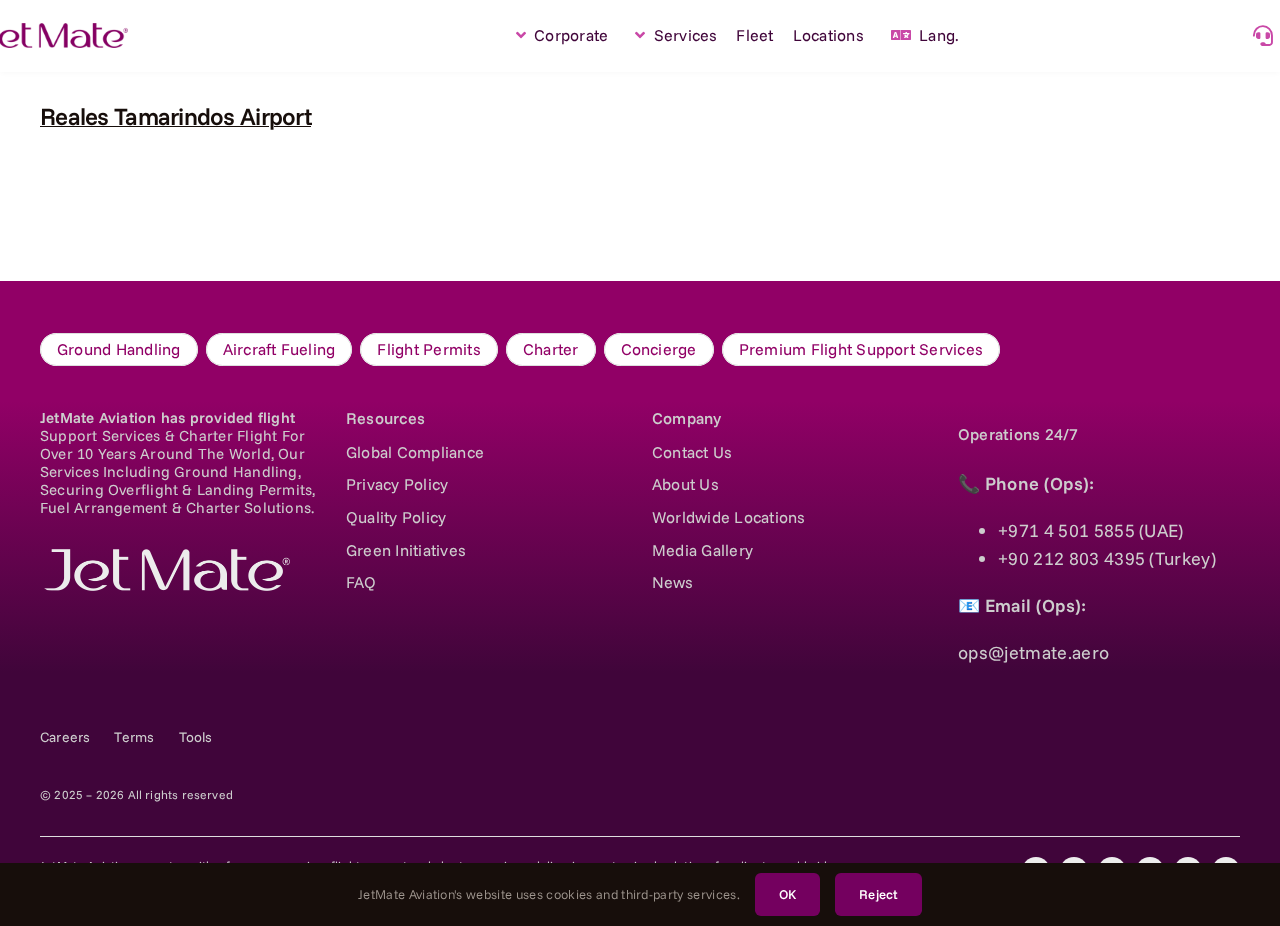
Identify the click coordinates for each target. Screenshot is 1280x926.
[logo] (165, 557)
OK (787, 894)
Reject (878, 894)
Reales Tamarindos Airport (175, 116)
